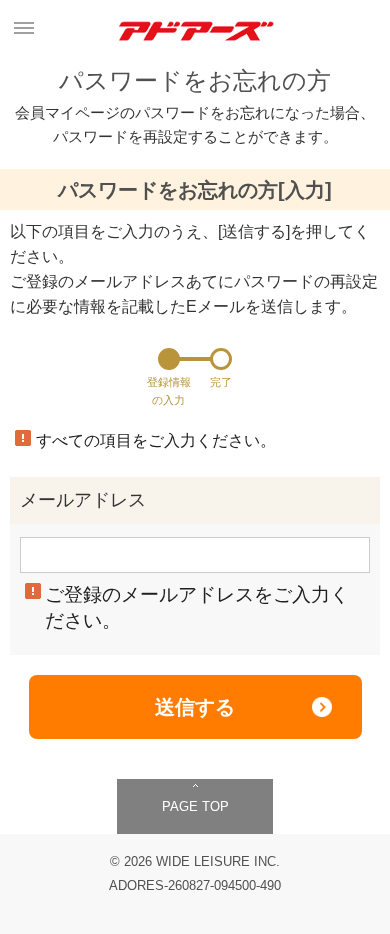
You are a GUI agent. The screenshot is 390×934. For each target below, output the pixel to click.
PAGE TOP (195, 806)
